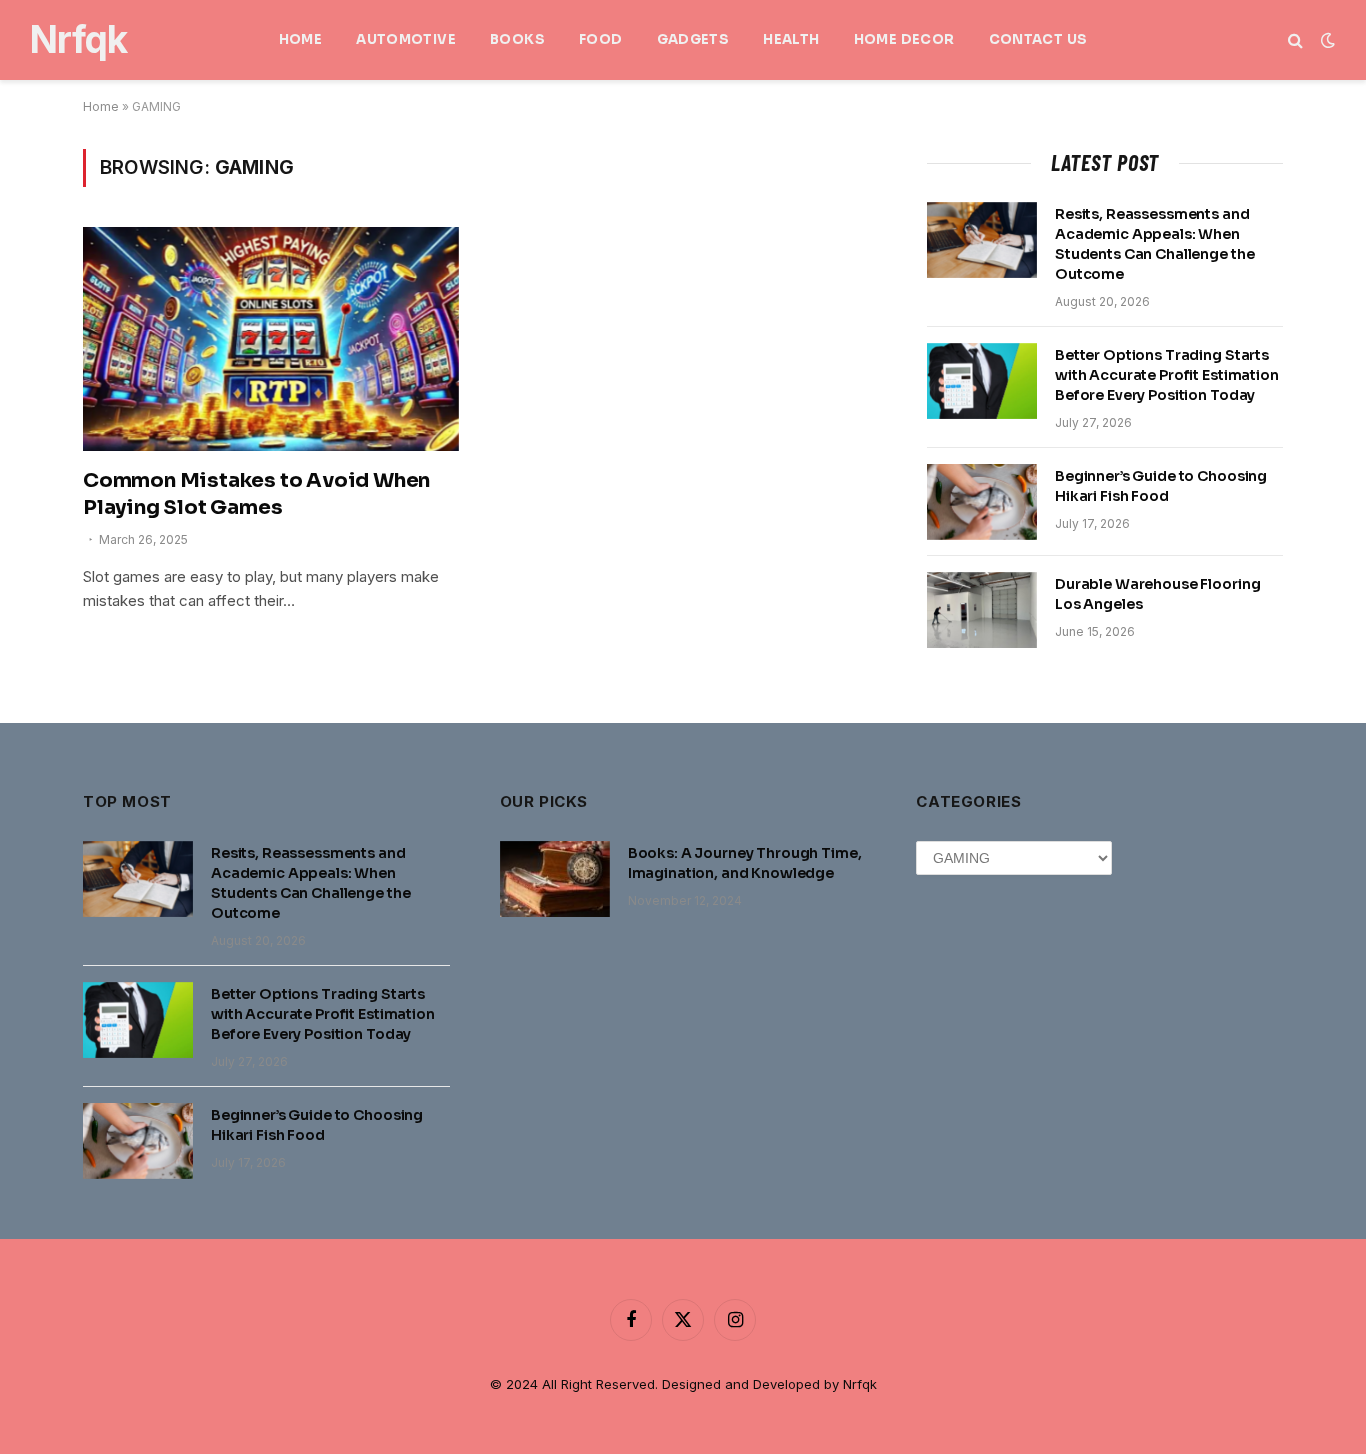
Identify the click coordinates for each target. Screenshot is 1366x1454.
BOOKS (517, 39)
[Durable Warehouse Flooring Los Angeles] (982, 610)
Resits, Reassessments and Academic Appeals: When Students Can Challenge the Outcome (1154, 244)
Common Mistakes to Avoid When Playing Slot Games (256, 494)
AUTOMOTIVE (406, 39)
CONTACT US (1038, 39)
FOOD (601, 39)
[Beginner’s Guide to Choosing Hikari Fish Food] (982, 502)
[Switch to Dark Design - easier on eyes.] (1326, 40)
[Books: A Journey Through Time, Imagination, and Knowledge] (555, 879)
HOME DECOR (904, 39)
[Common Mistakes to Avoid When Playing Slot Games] (271, 339)
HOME (301, 39)
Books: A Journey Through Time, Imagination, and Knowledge (745, 863)
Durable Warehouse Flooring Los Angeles (1157, 594)
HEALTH (791, 39)
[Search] (1295, 40)
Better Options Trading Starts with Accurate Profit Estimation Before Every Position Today (1167, 375)
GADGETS (693, 39)
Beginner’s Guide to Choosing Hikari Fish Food (1161, 486)
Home (101, 106)
